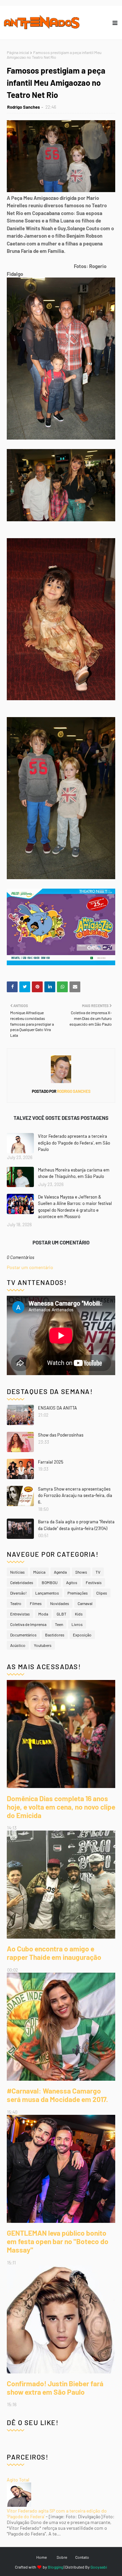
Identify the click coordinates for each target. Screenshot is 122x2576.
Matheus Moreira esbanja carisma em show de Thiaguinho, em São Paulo (74, 1173)
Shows (81, 1572)
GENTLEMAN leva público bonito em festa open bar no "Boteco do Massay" (58, 2241)
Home (42, 2557)
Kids (79, 1614)
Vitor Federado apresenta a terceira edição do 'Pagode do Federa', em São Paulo (74, 1143)
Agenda (60, 1572)
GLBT (62, 1614)
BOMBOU (50, 1582)
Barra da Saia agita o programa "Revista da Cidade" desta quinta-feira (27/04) (76, 1525)
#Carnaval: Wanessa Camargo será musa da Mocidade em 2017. (57, 2095)
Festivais (94, 1582)
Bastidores (55, 1635)
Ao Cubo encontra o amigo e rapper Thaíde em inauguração (54, 1953)
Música (39, 1572)
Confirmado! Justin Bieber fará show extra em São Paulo (55, 2388)
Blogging (55, 2567)
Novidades (60, 1603)
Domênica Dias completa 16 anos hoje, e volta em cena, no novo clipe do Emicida (61, 1807)
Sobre (62, 2557)
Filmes (36, 1603)
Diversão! (18, 1593)
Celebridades (22, 1582)
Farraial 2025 (51, 1462)
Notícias (17, 1572)
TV (98, 1572)
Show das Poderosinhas (61, 1435)
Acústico (18, 1645)
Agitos (72, 1582)
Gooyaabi (99, 2567)
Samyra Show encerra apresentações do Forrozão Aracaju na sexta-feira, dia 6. (75, 1495)
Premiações (78, 1593)
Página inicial (18, 52)
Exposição (82, 1635)
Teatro (16, 1603)
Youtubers (43, 1645)
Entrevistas (20, 1614)
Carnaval (85, 1603)
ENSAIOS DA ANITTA (57, 1408)
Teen (59, 1624)
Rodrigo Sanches (24, 107)
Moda (43, 1614)
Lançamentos (47, 1593)
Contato (82, 2557)
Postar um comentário (30, 1267)
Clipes (102, 1593)
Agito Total (18, 2480)
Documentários (23, 1635)
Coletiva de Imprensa (28, 1624)
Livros (77, 1624)
